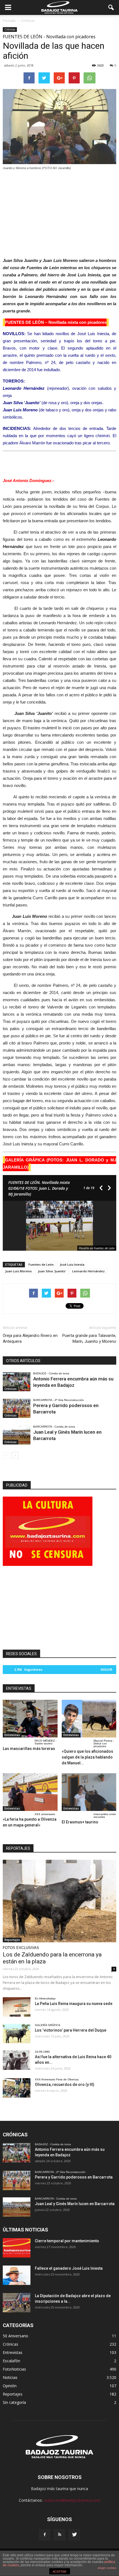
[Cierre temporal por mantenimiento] (17, 2248)
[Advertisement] (59, 212)
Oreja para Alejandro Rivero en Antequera (30, 1338)
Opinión (10, 2386)
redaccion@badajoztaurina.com (72, 2500)
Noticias (10, 2377)
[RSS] (59, 2535)
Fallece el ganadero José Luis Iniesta (69, 2268)
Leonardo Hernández (88, 1271)
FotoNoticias (14, 2369)
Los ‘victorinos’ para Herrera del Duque (71, 2030)
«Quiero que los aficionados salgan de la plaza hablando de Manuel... (87, 1757)
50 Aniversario (15, 2336)
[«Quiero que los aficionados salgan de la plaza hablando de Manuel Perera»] (89, 1719)
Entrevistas (12, 1735)
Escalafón (11, 2361)
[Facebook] (45, 2535)
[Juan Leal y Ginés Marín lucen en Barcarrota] (17, 1435)
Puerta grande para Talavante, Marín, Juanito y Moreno (89, 1338)
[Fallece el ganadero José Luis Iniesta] (17, 2275)
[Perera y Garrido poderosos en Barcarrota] (17, 1408)
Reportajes (12, 1940)
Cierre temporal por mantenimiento (67, 2241)
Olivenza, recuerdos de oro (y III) (65, 2085)
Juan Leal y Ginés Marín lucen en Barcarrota (75, 2204)
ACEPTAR (59, 2572)
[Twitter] (74, 2535)
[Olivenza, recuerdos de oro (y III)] (17, 2088)
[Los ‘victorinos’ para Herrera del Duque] (17, 2034)
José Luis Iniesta (72, 1264)
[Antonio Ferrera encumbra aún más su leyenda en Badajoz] (17, 1382)
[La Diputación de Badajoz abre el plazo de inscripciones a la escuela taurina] (17, 2303)
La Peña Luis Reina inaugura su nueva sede (74, 2004)
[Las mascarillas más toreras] (30, 1719)
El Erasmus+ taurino (80, 1822)
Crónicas (10, 29)
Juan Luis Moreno (19, 1271)
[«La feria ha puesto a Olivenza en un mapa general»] (30, 1792)
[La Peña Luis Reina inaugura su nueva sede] (17, 2007)
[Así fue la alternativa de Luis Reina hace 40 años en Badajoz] (17, 2060)
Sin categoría (14, 2402)
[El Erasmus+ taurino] (89, 1792)
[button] (111, 7)
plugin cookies (107, 2568)
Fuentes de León (41, 1264)
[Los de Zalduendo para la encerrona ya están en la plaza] (59, 1901)
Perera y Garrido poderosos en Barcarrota (74, 2177)
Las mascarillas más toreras (29, 1749)
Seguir (106, 1669)
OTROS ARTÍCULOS (23, 1361)
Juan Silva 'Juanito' (52, 1271)
